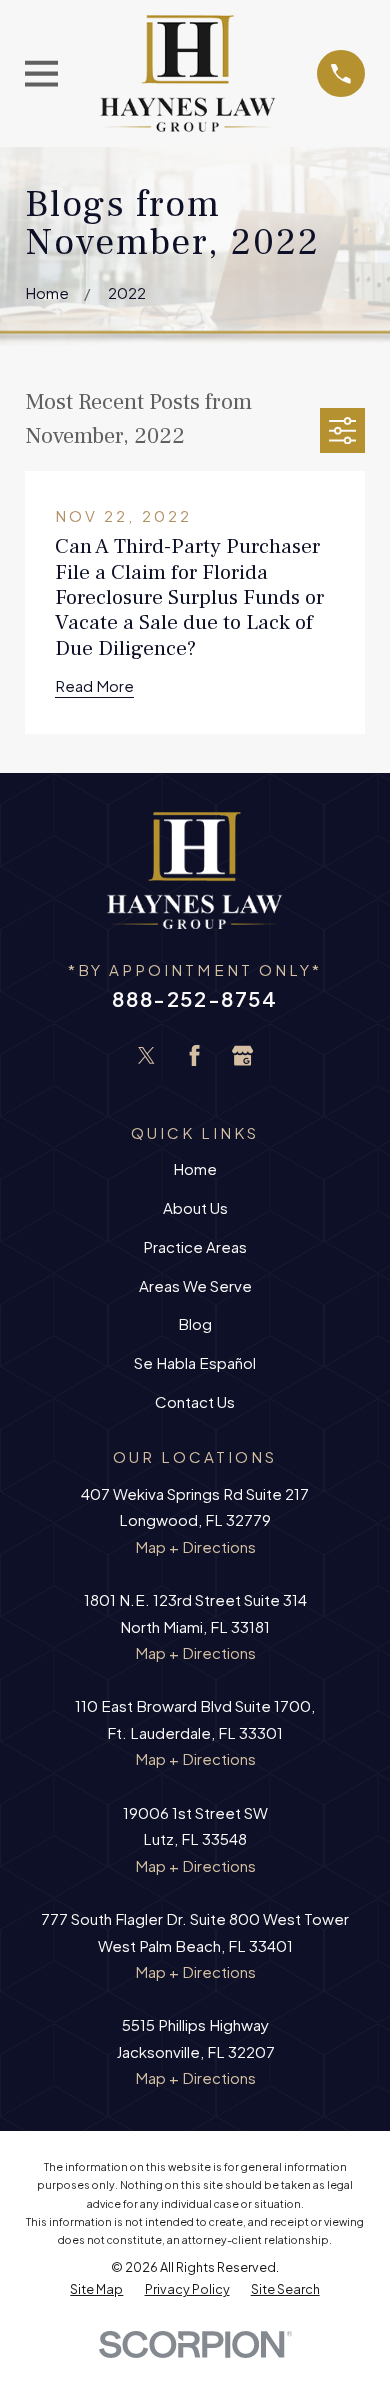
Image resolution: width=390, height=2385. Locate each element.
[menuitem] (96, 2289)
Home (195, 1168)
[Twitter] (146, 1055)
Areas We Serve (195, 1285)
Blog (195, 1323)
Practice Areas (195, 1246)
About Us (195, 1207)
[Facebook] (194, 1055)
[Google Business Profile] (242, 1055)
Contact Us (195, 1401)
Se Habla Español (195, 1362)
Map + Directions (195, 1546)
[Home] (188, 73)
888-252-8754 (194, 998)
